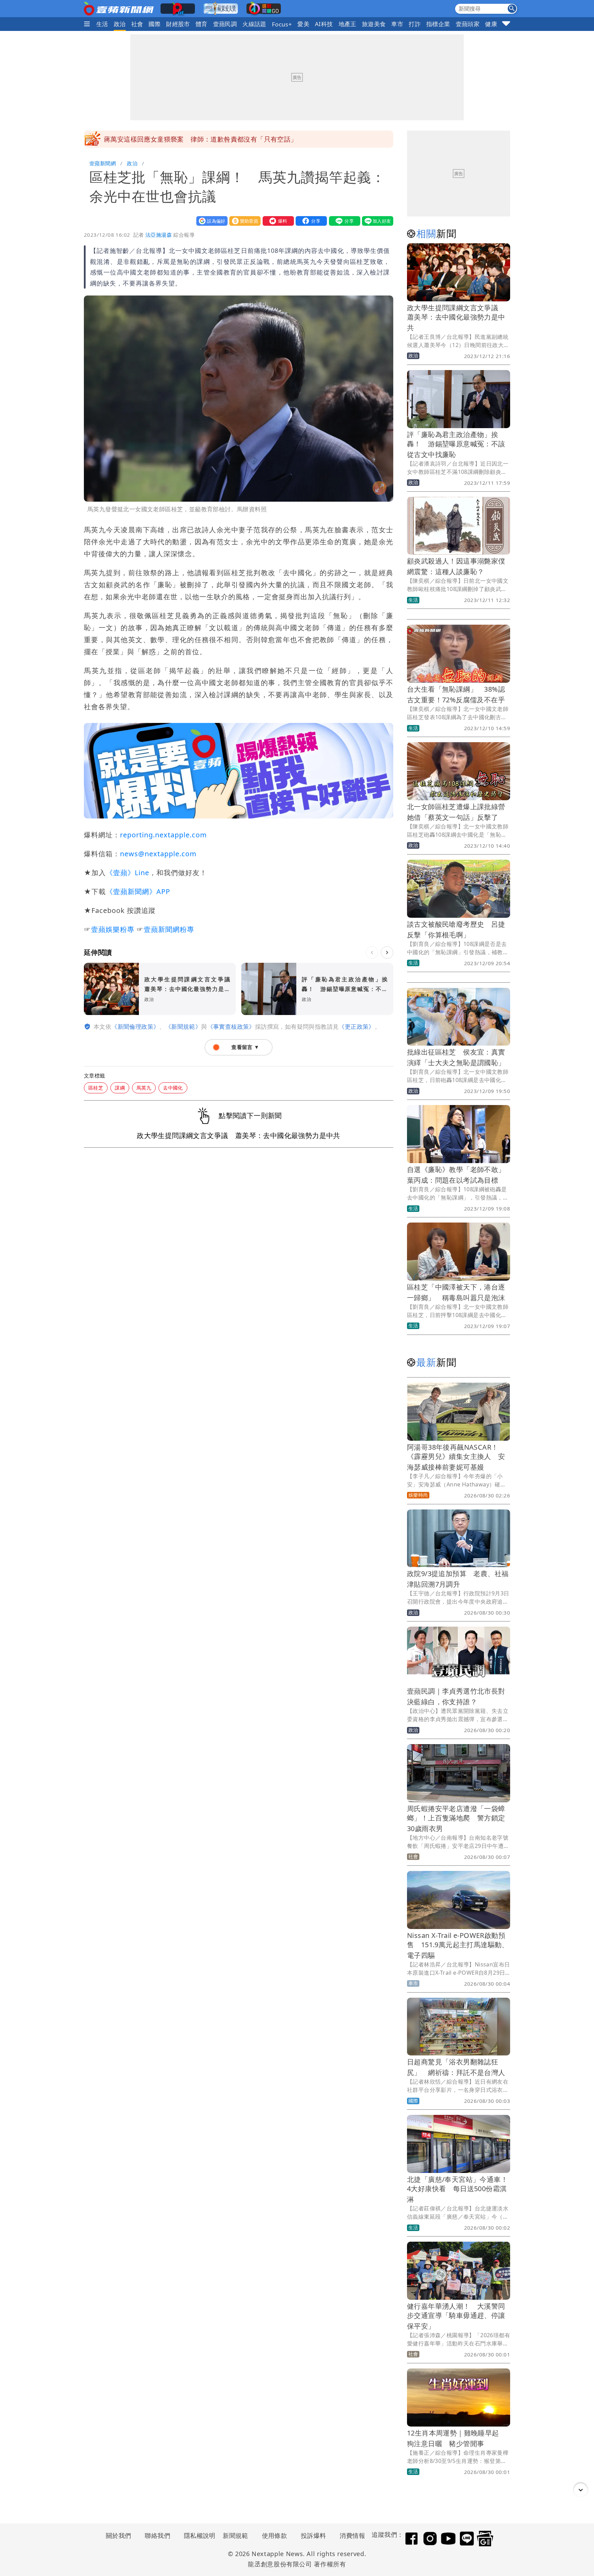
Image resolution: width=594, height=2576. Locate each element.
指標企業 (438, 24)
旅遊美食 (374, 24)
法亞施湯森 (159, 235)
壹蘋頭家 (468, 24)
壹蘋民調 (225, 24)
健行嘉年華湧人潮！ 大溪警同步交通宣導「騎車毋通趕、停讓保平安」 (456, 2316)
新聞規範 (235, 2535)
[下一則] (387, 952)
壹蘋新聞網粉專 (169, 929)
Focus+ (282, 24)
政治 (120, 24)
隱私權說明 (197, 2535)
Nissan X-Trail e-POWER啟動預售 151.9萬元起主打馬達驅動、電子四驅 (458, 1945)
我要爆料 (277, 221)
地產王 (348, 24)
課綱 (120, 1088)
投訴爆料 (313, 2535)
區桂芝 (96, 1088)
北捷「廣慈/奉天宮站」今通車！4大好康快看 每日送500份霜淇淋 (457, 2189)
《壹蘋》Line (128, 873)
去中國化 (173, 1088)
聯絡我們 (157, 2535)
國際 (155, 24)
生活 (102, 24)
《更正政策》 (356, 1027)
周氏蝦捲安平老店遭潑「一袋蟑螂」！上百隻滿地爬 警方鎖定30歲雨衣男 (456, 1819)
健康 (491, 24)
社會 (137, 24)
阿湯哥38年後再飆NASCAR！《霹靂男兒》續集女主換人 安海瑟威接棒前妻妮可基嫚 (456, 1457)
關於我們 (119, 2535)
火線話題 (254, 24)
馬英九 (144, 1088)
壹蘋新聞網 (103, 163)
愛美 (303, 24)
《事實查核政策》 (231, 1027)
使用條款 (275, 2535)
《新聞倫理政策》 (135, 1027)
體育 (202, 24)
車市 (397, 24)
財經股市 (178, 24)
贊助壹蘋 (243, 221)
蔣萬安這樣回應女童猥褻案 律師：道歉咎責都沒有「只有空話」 (201, 139)
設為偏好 (210, 221)
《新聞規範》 (183, 1027)
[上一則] (372, 952)
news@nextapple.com (158, 854)
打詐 (415, 24)
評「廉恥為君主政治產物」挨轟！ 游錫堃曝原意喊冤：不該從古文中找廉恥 (456, 444)
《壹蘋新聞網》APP (138, 891)
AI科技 (324, 24)
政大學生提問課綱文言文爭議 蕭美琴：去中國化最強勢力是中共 (456, 318)
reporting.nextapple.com (163, 835)
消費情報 (352, 2535)
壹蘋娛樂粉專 (113, 929)
